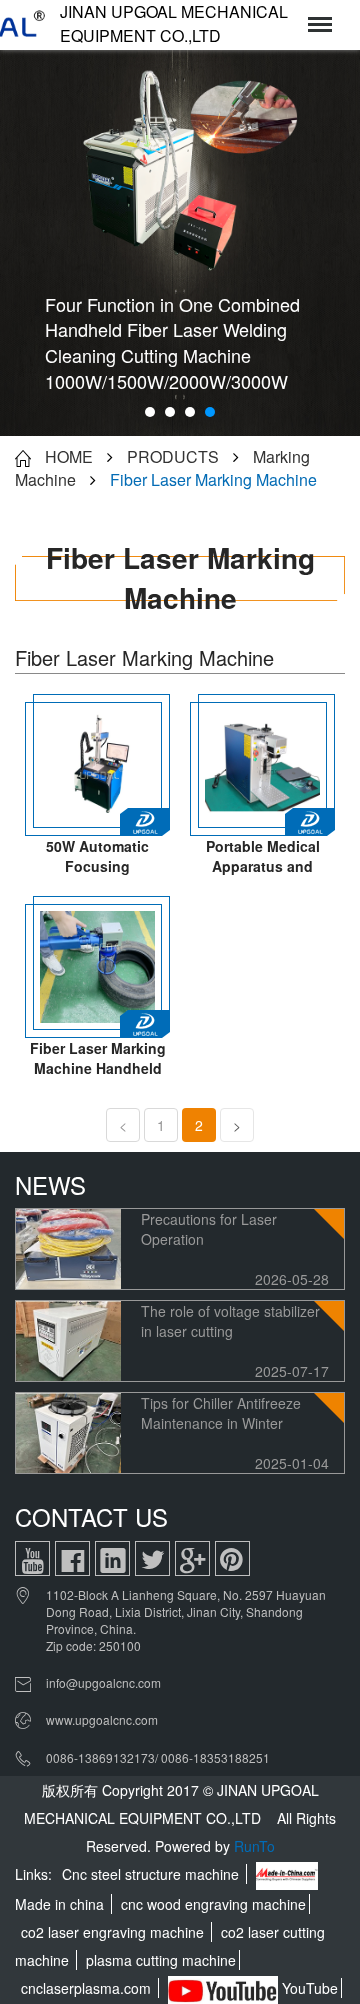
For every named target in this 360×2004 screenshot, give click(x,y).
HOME (69, 456)
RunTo (254, 1846)
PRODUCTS (173, 456)
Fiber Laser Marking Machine (213, 479)
